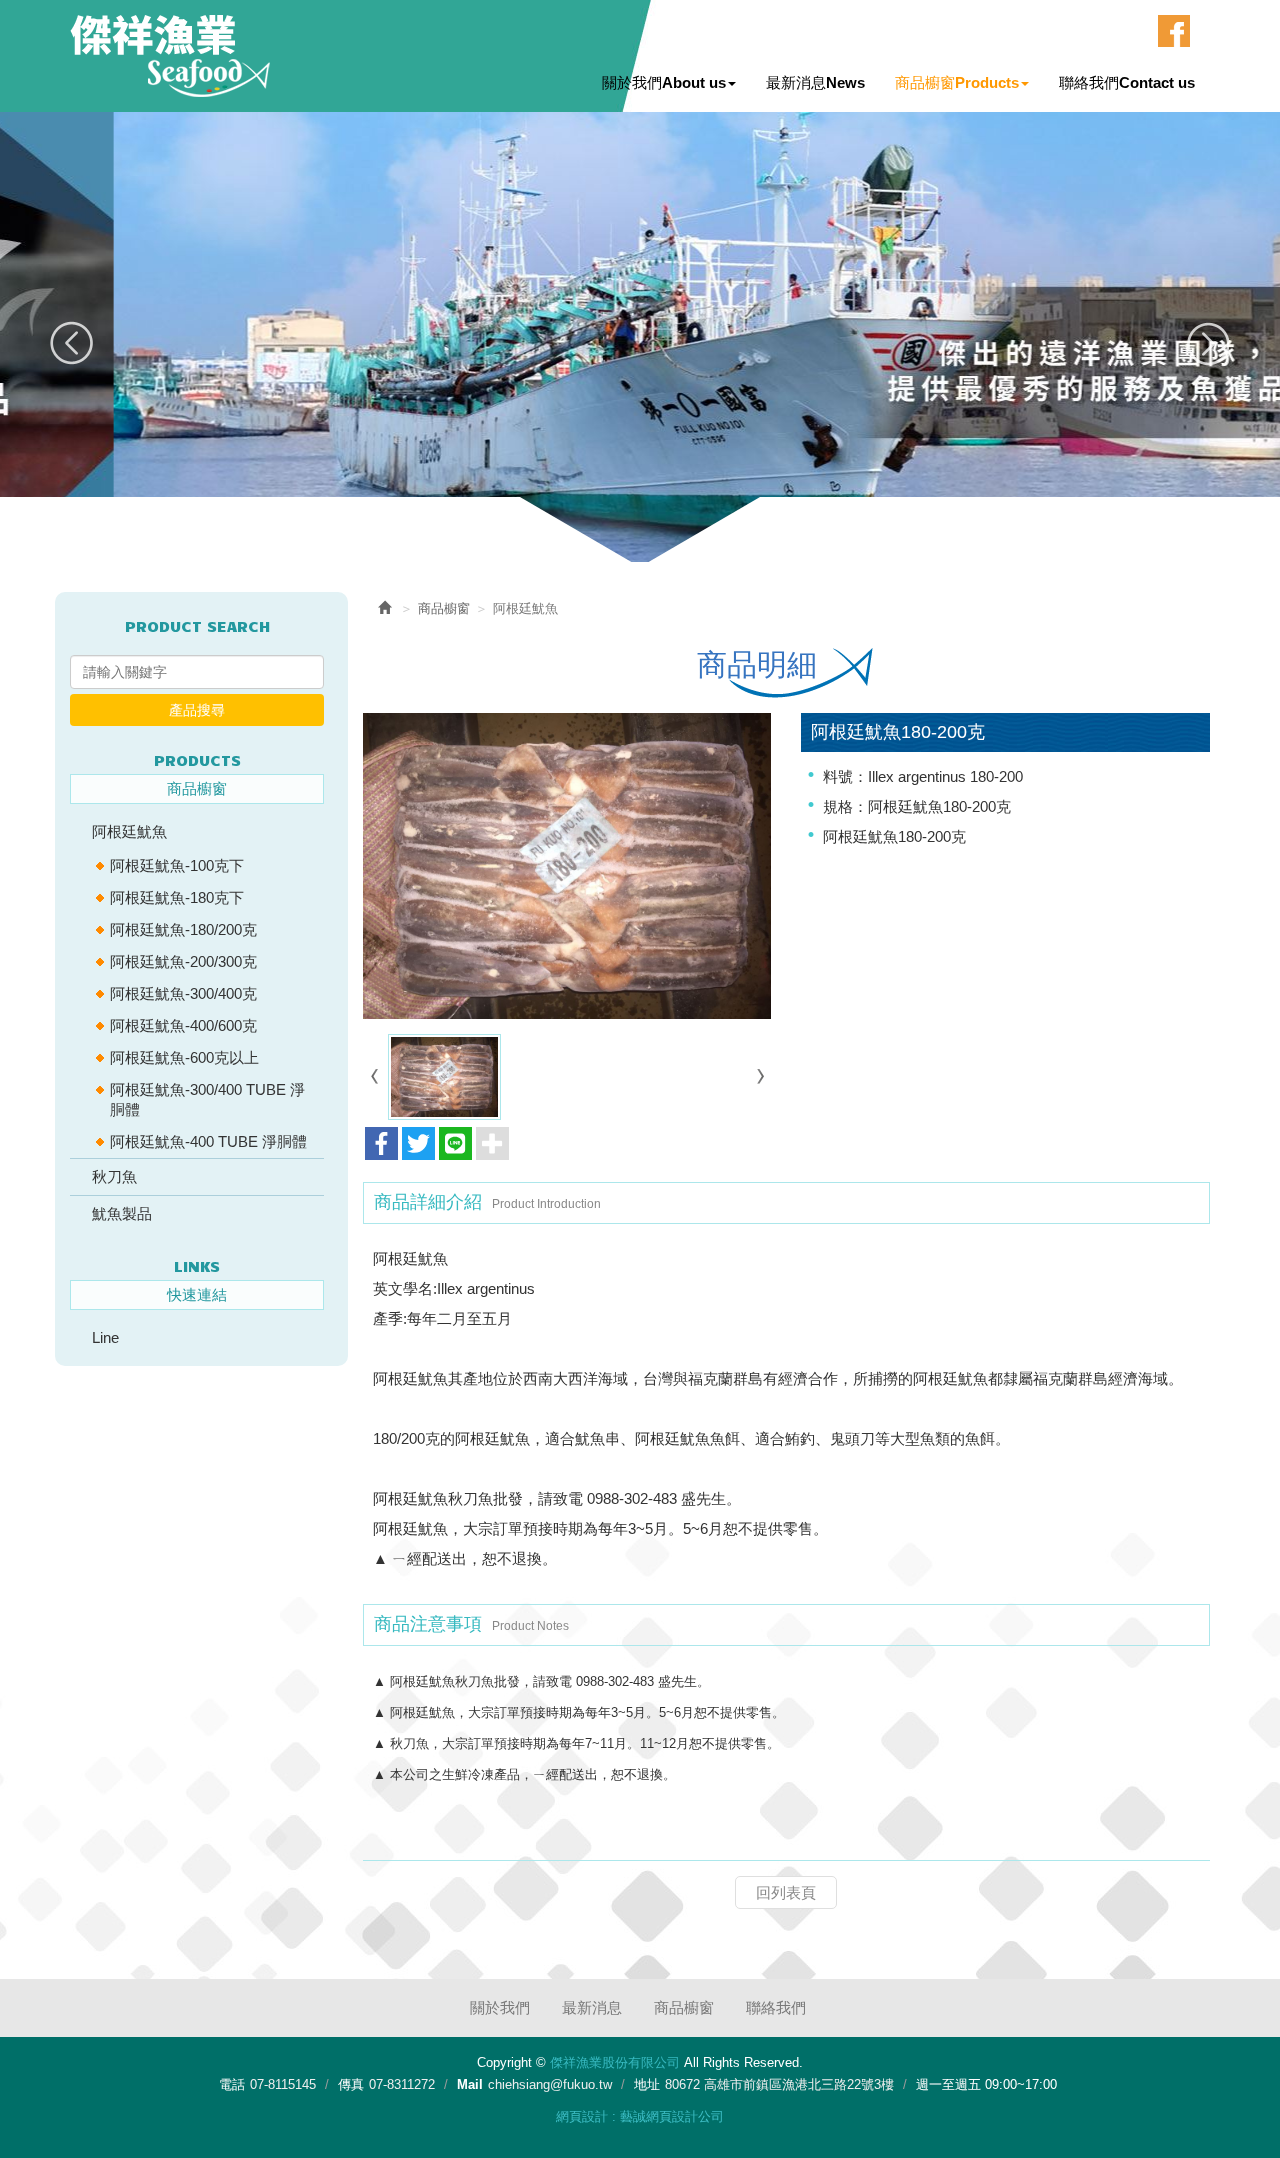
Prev (72, 343)
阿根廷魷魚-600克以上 (184, 1057)
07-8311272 (402, 2084)
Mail (470, 2084)
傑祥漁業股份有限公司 (170, 56)
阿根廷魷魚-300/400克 (183, 993)
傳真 (351, 2084)
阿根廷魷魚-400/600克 (183, 1025)
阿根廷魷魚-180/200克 (183, 929)
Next (1207, 343)
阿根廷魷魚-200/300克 (183, 961)
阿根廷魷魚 (129, 831)
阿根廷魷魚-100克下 (177, 865)
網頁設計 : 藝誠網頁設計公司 (640, 2116)
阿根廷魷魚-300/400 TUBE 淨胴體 (207, 1099)
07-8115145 (283, 2084)
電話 (232, 2084)
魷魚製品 (122, 1213)
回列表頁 (786, 1892)
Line (105, 1337)
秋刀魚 (114, 1176)
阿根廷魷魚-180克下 (177, 897)
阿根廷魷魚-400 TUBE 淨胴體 (208, 1141)
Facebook (1174, 31)
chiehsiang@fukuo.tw (550, 2084)
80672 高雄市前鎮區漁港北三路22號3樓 (779, 2084)
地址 (647, 2084)
